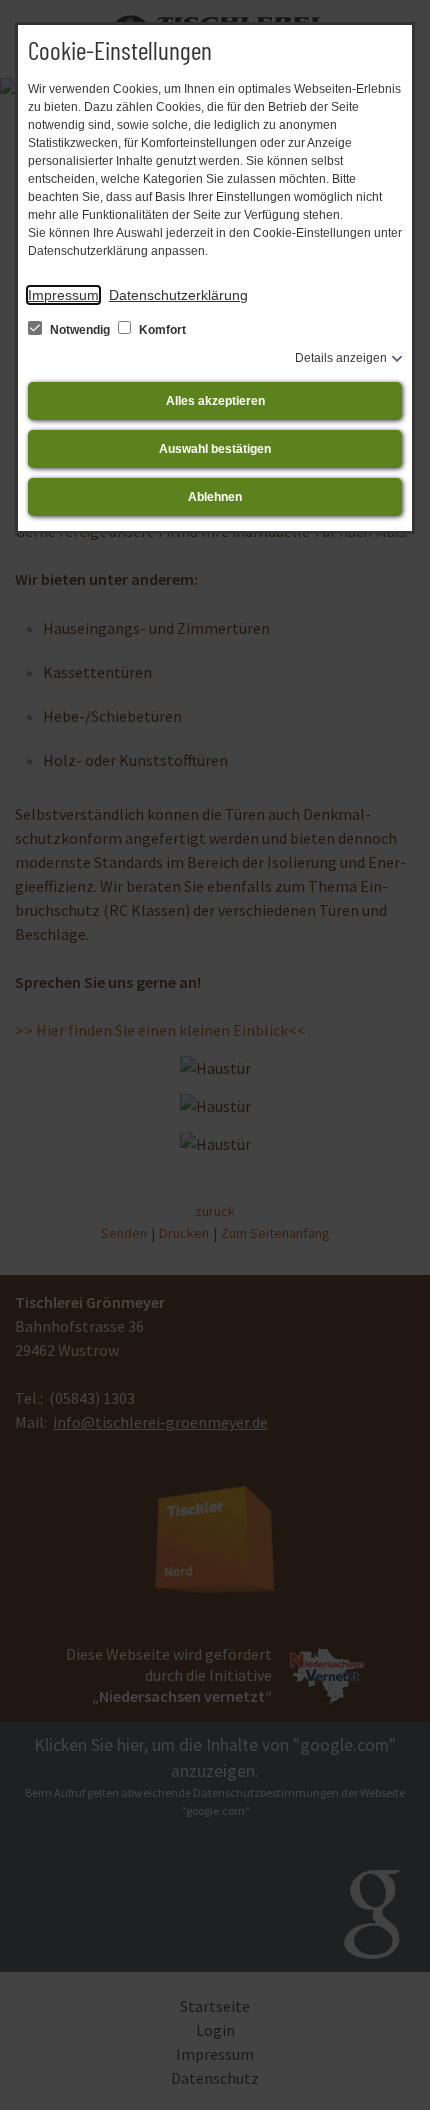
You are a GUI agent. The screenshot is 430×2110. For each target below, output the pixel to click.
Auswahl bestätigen (215, 449)
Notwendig (80, 330)
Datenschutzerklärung (178, 295)
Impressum (63, 295)
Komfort (161, 330)
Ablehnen (215, 497)
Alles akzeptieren (215, 401)
